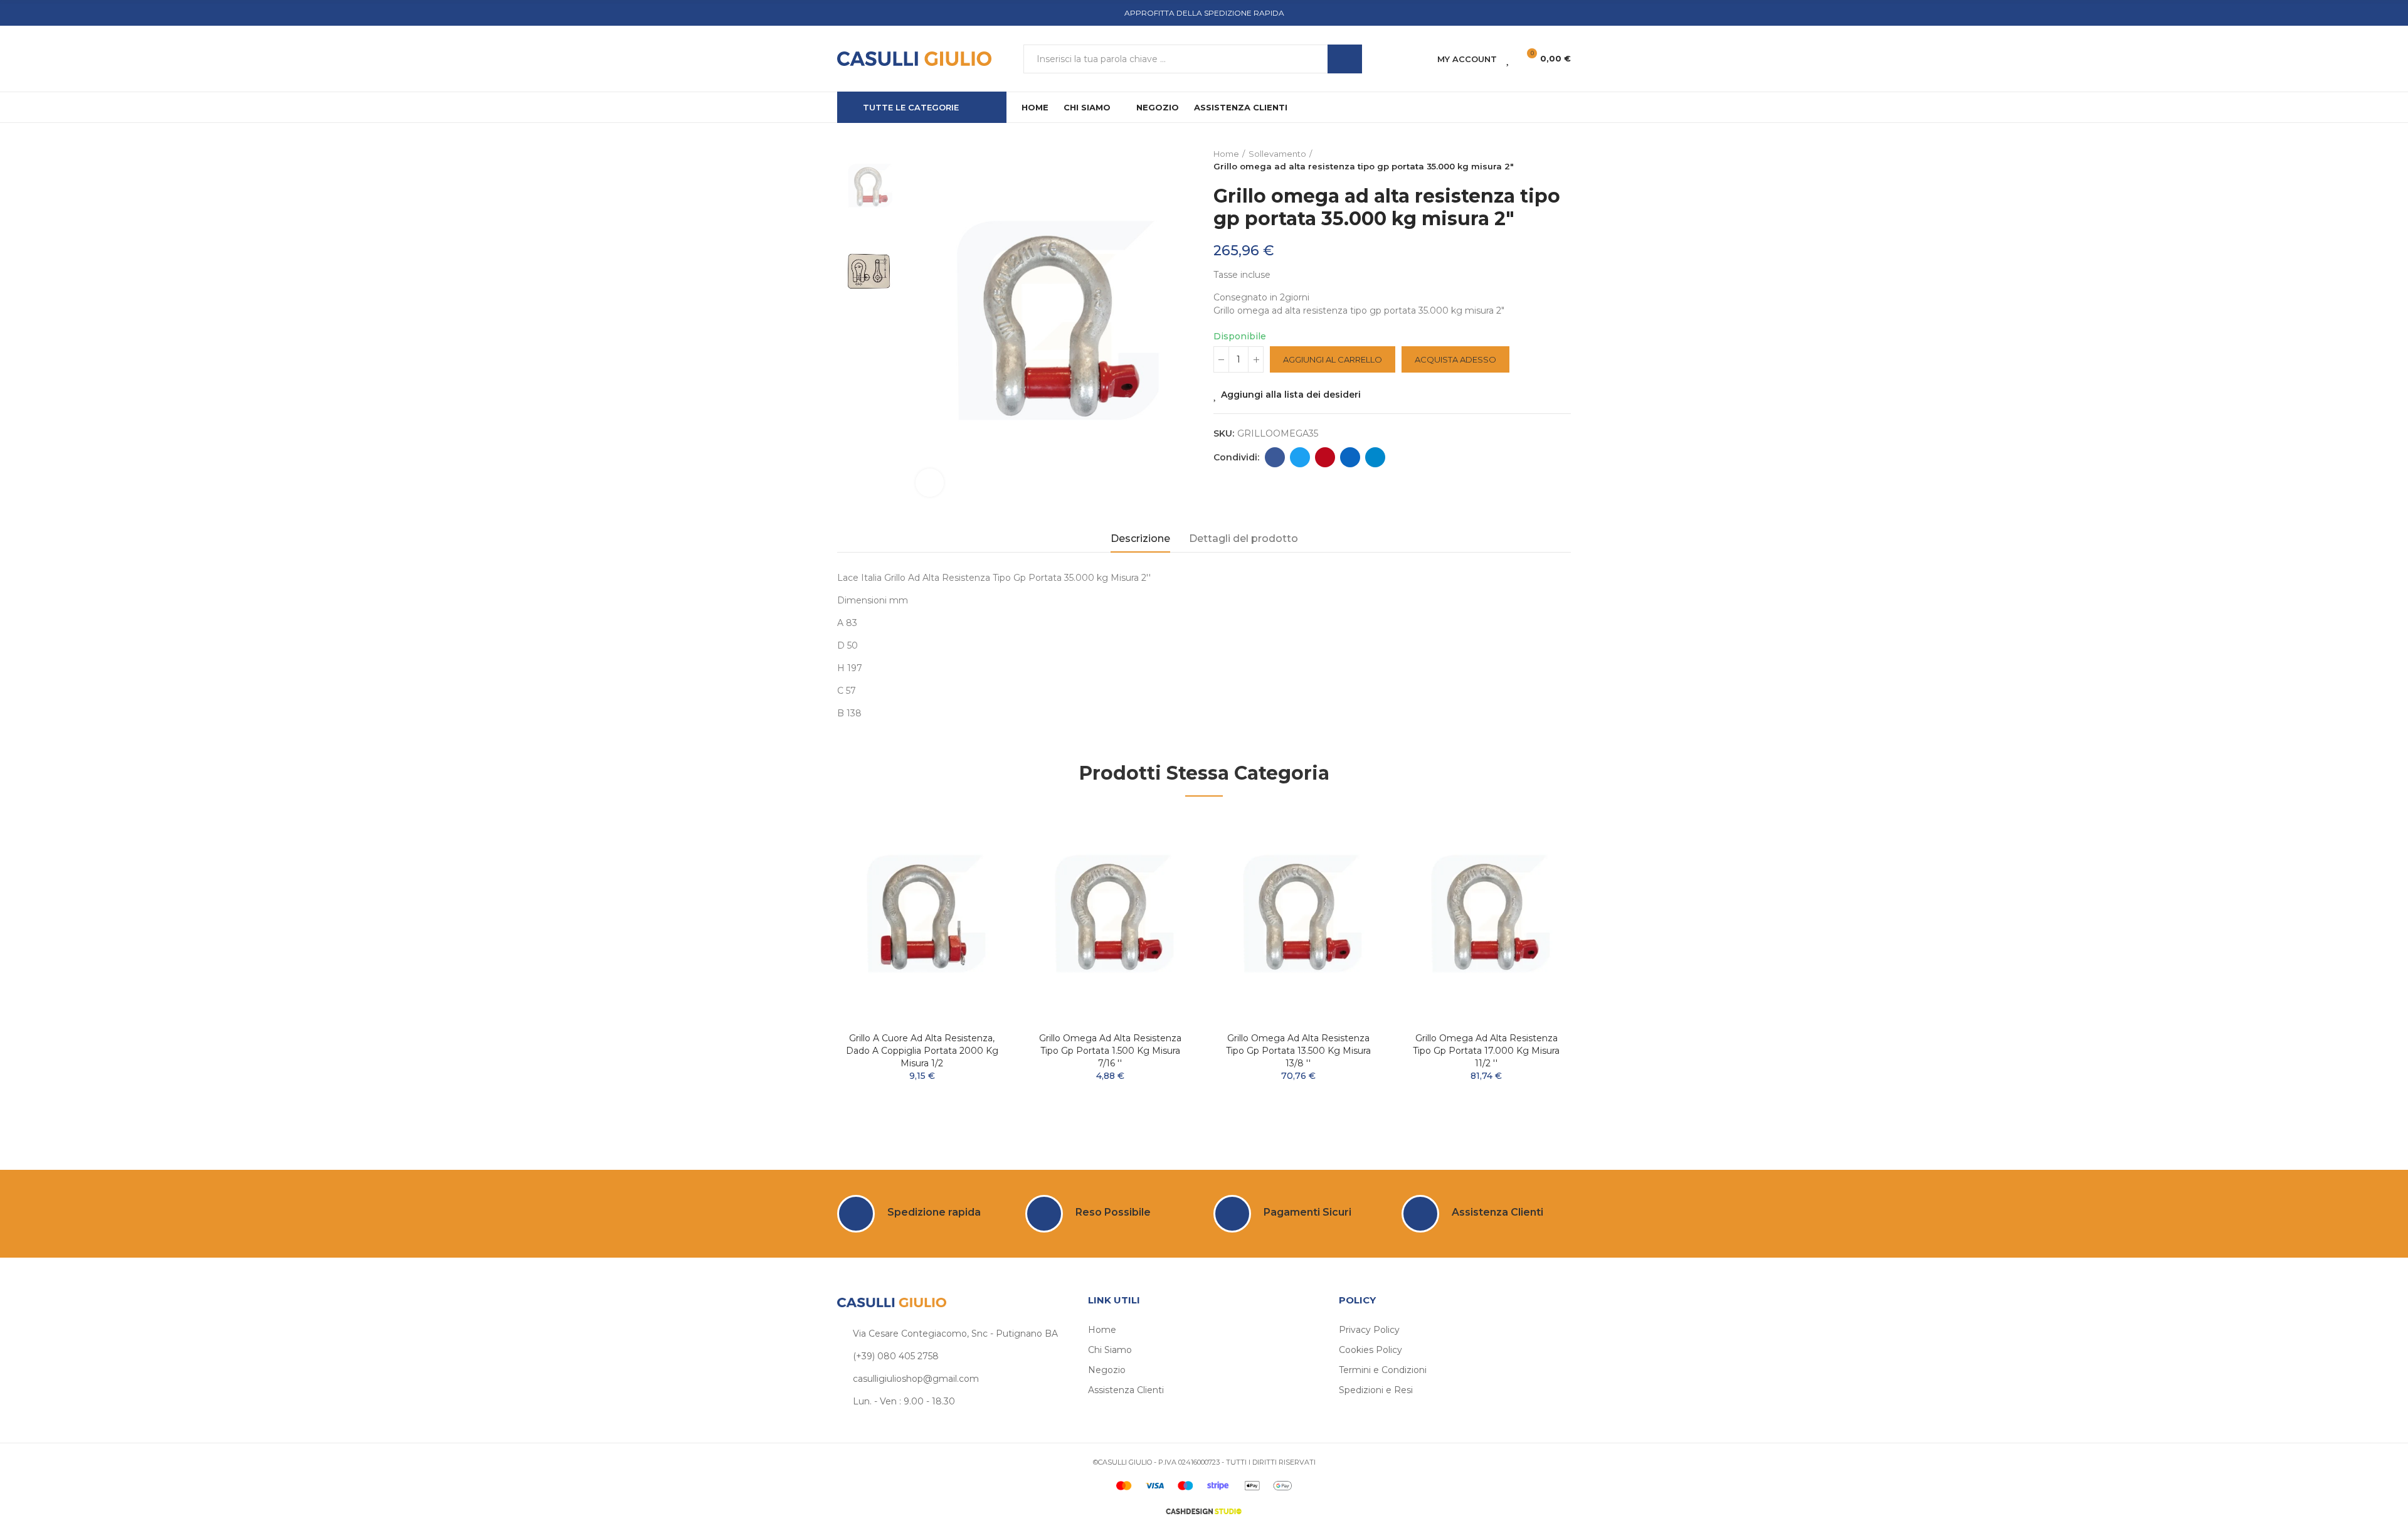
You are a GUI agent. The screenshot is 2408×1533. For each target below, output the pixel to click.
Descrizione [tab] (1140, 538)
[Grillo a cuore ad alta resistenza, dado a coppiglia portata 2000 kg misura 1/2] (922, 917)
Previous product (1530, 161)
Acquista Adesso (1455, 359)
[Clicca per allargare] (930, 483)
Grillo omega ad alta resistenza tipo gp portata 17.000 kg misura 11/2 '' (1486, 1051)
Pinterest (1325, 457)
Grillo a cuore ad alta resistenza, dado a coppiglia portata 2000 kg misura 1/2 (922, 1051)
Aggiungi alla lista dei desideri (1291, 395)
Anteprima (975, 859)
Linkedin (1350, 457)
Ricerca (1345, 59)
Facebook (1275, 457)
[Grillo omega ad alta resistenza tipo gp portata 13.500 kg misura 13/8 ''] (1298, 917)
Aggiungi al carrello (1333, 359)
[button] (803, 969)
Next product (1561, 161)
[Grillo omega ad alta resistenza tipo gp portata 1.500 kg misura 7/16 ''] (1110, 917)
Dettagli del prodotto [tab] (1244, 538)
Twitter (1300, 457)
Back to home (1546, 161)
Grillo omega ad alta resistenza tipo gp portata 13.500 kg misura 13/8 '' (1298, 1051)
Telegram (1375, 457)
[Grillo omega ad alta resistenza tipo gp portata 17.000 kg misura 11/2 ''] (1486, 917)
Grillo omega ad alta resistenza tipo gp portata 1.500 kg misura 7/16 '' (1110, 1051)
